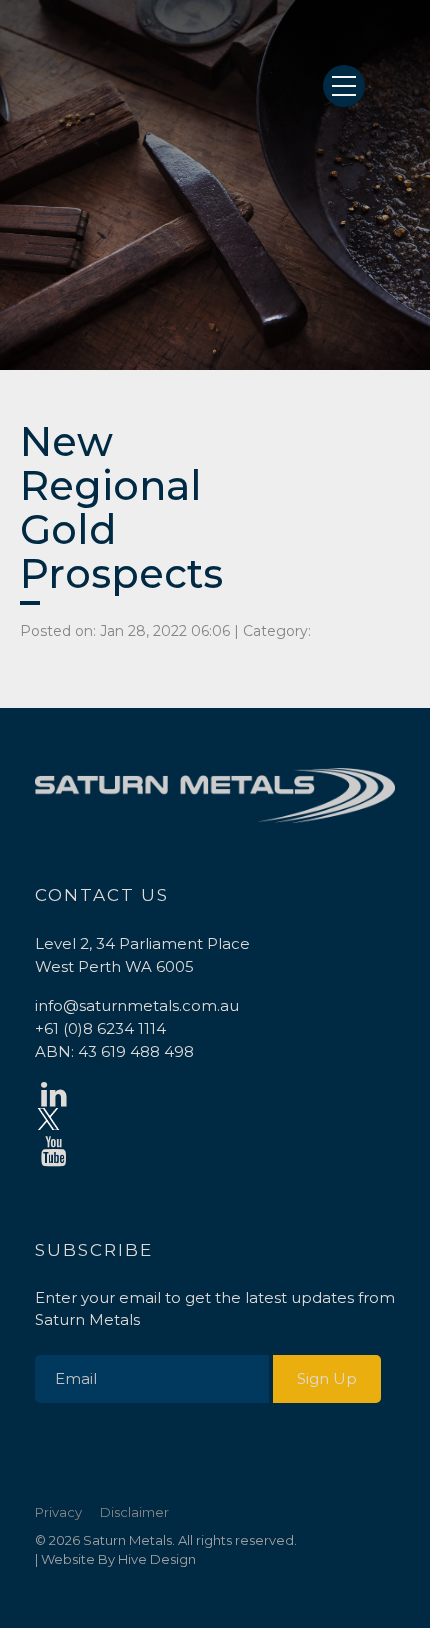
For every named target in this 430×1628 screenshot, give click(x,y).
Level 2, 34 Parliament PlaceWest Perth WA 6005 (142, 955)
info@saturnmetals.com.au (137, 1005)
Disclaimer (134, 1512)
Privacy (58, 1512)
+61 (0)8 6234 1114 (100, 1028)
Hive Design (157, 1559)
